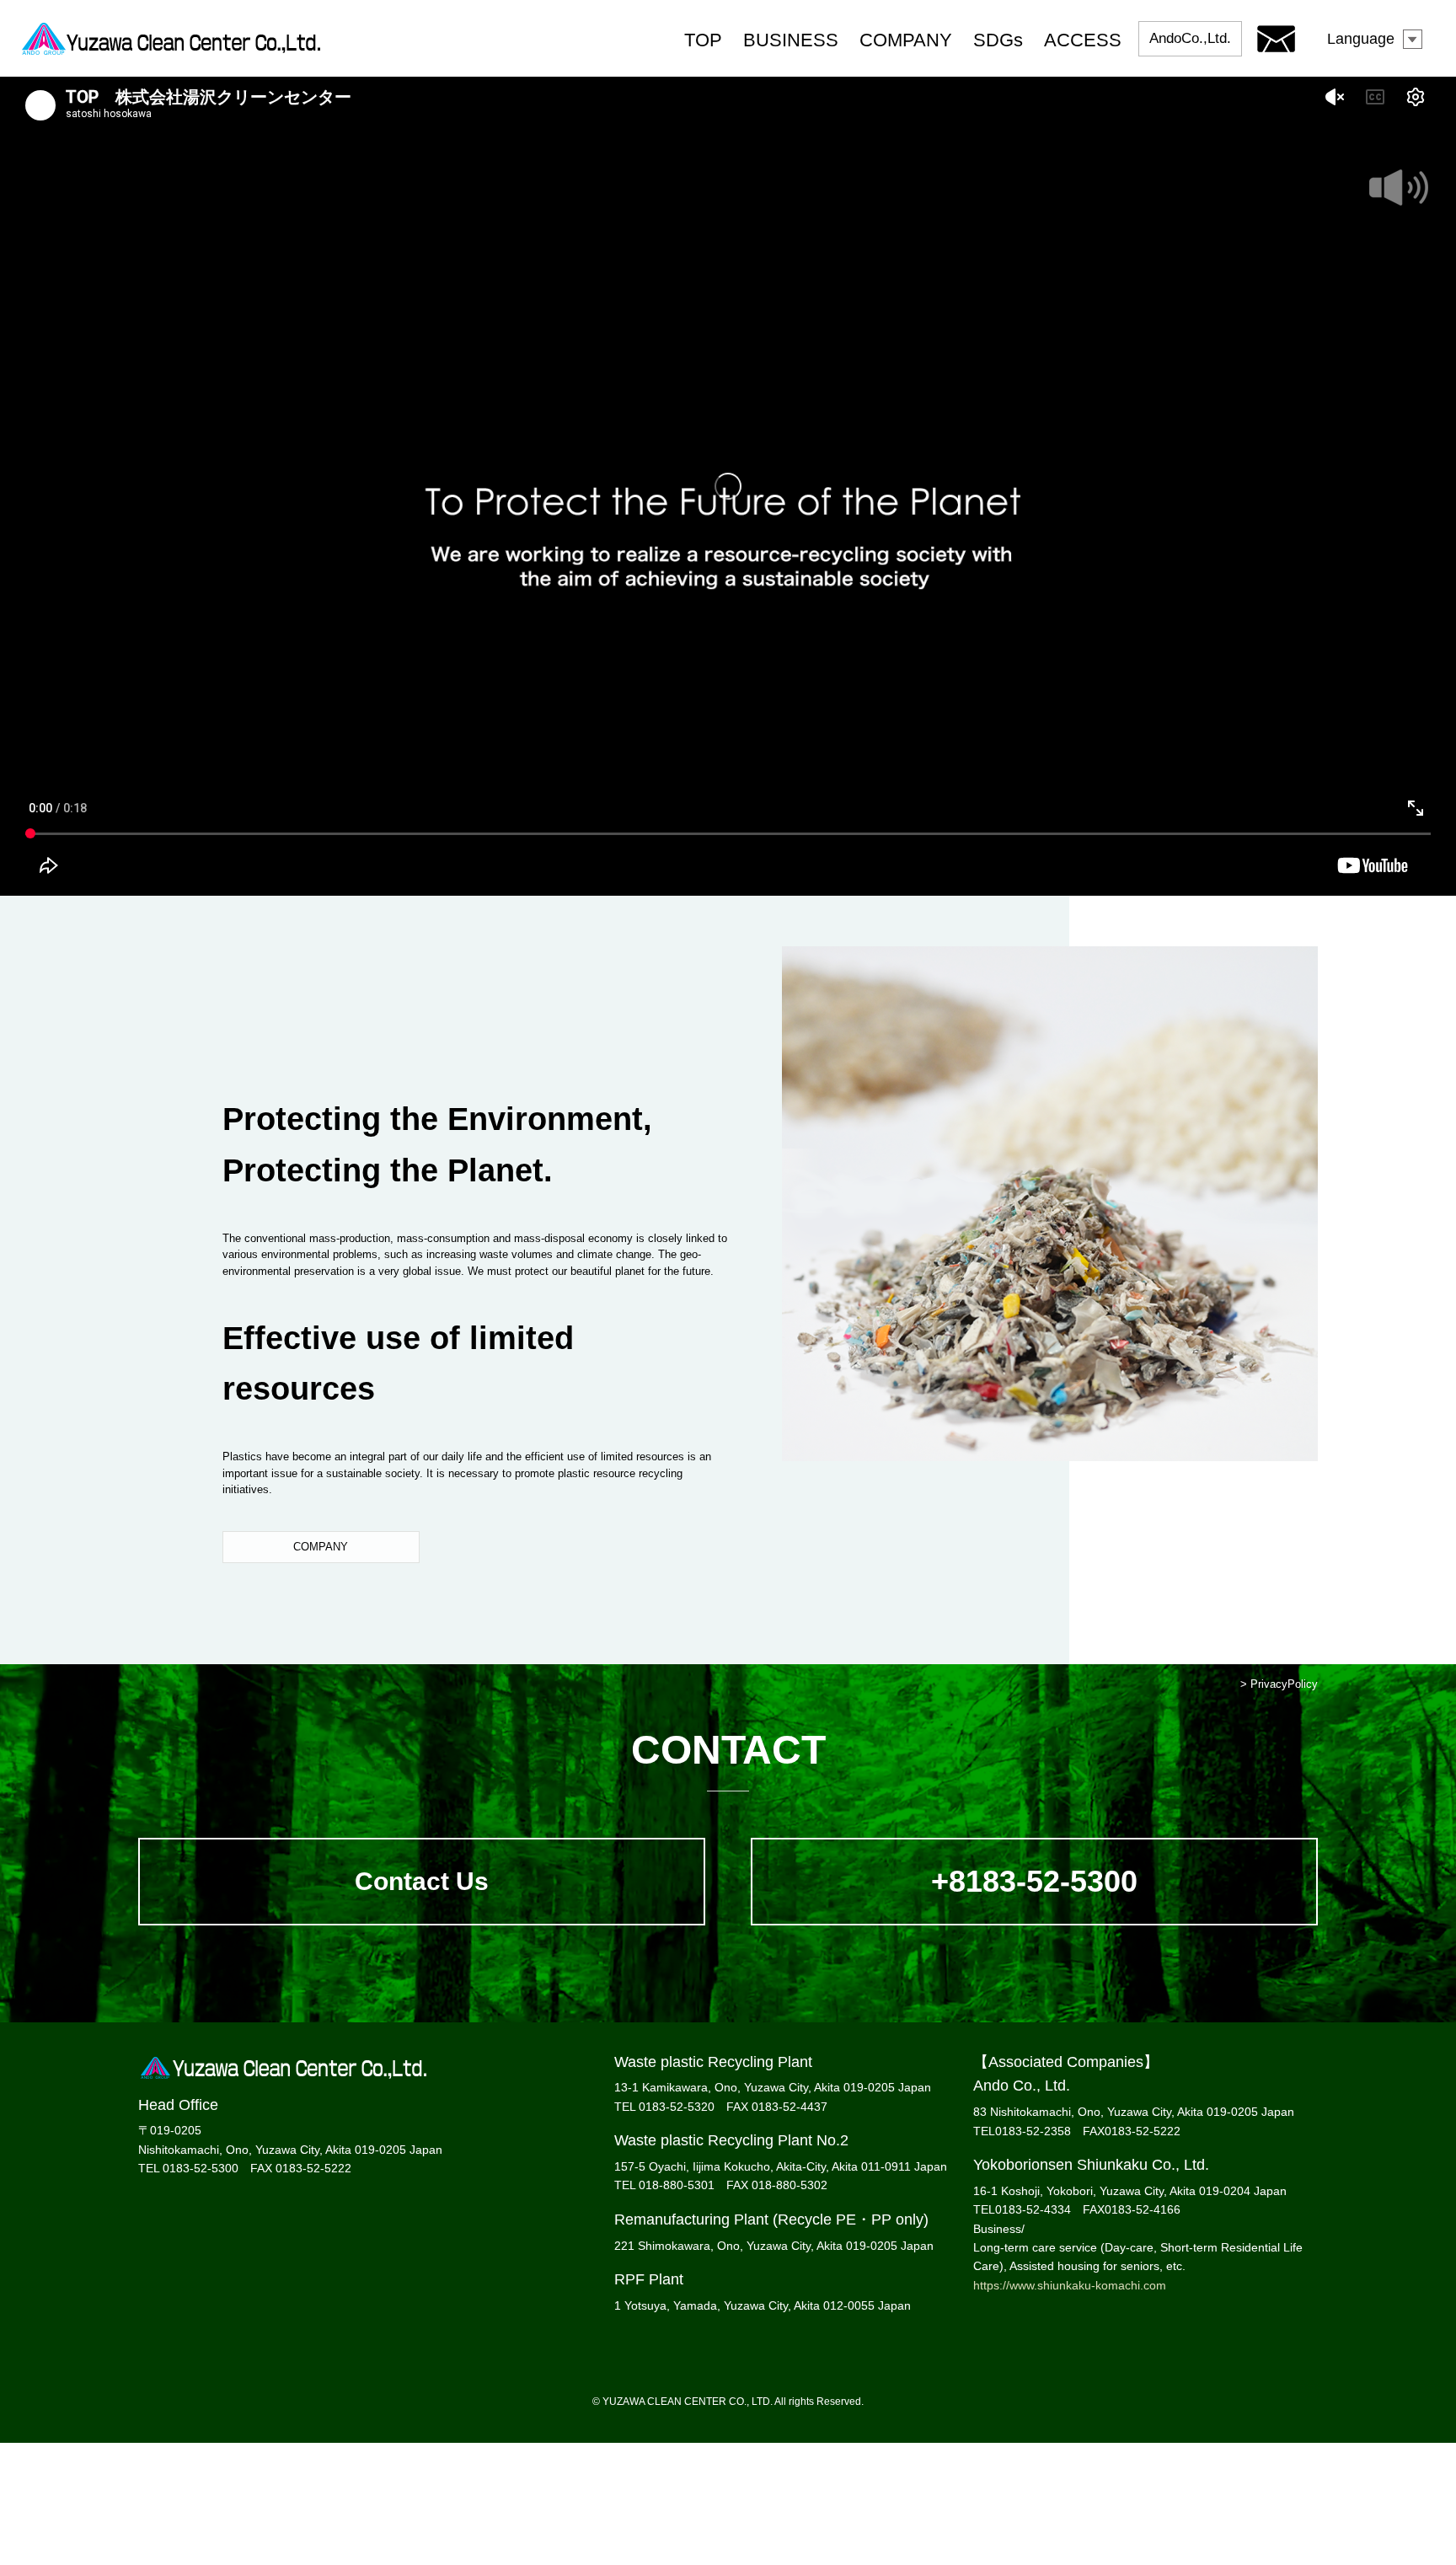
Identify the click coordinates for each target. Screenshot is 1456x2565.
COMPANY (906, 40)
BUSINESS (791, 40)
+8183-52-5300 (1034, 1881)
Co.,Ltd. (1190, 38)
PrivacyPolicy (1284, 1684)
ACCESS (1083, 40)
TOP (703, 40)
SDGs (998, 40)
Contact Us (422, 1881)
